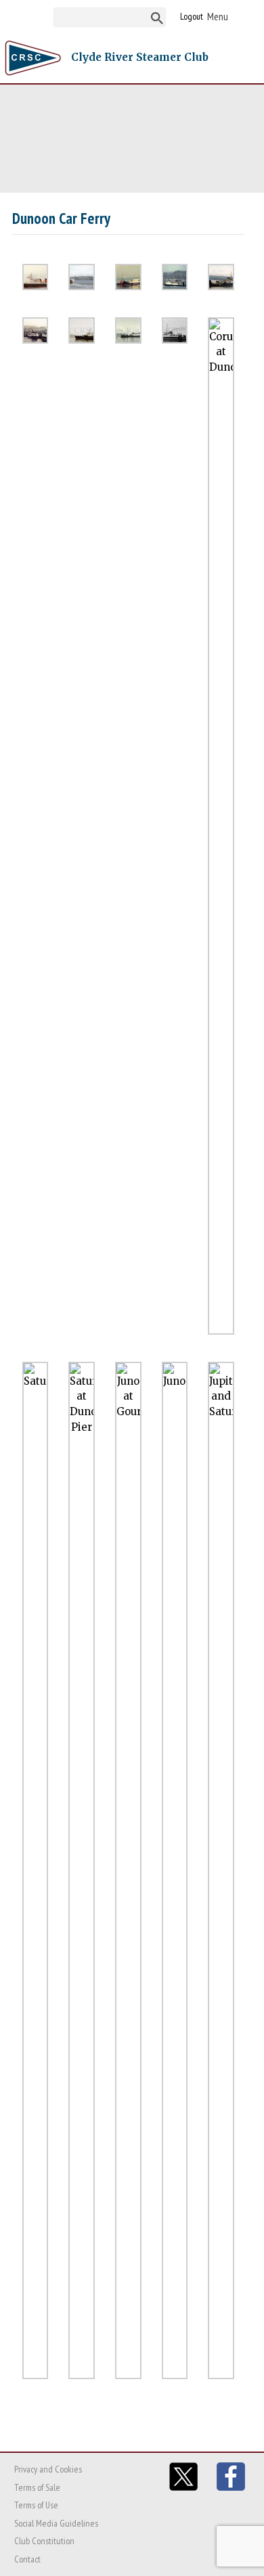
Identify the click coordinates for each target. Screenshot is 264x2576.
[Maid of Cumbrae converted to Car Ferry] (175, 277)
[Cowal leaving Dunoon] (128, 330)
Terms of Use (36, 2505)
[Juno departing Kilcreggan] (82, 277)
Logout (192, 16)
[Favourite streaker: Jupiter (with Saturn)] (221, 1870)
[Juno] (128, 277)
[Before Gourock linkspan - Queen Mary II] (36, 330)
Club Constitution (44, 2541)
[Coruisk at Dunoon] (221, 826)
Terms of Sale (37, 2487)
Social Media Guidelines (56, 2523)
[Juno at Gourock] (128, 1870)
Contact (27, 2559)
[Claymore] (36, 277)
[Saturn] (36, 1870)
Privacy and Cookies (48, 2469)
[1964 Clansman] (82, 330)
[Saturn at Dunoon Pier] (82, 1870)
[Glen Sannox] (221, 277)
